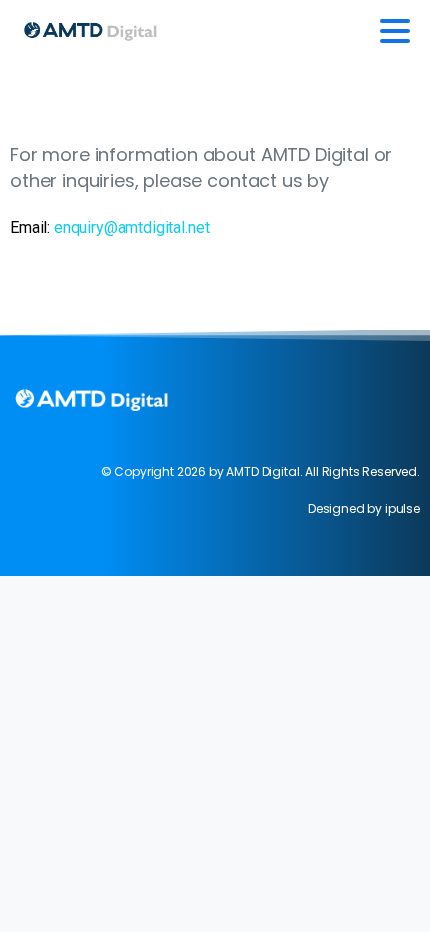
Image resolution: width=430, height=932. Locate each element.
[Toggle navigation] (395, 31)
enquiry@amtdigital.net (131, 227)
